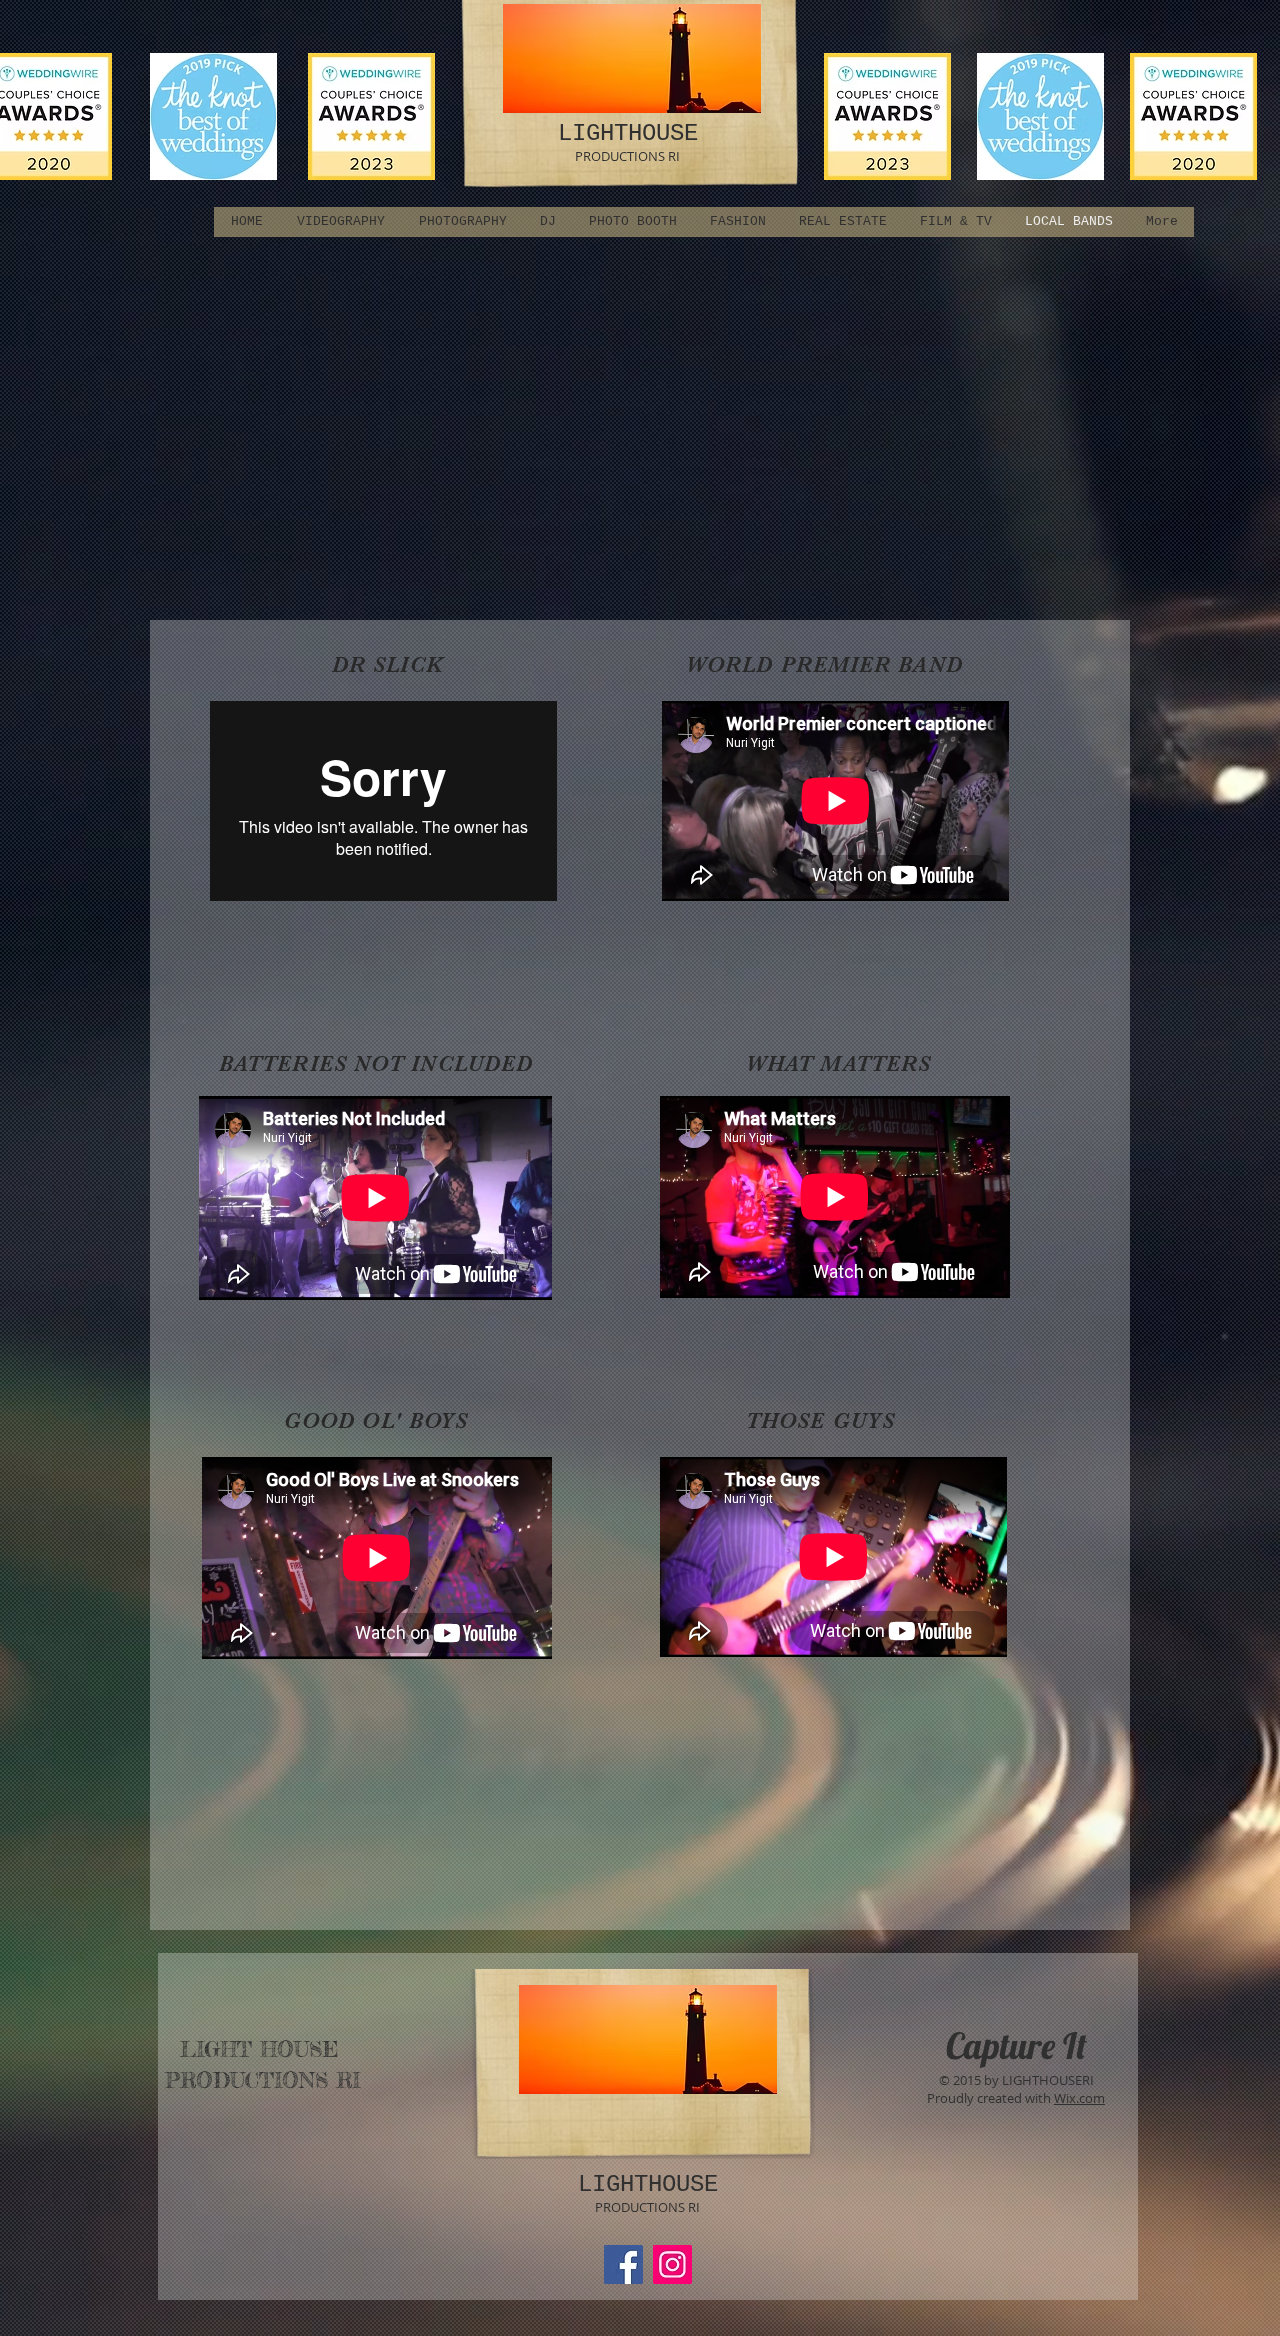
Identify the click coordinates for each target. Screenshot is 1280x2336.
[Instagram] (672, 2264)
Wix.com (1079, 2098)
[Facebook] (623, 2264)
